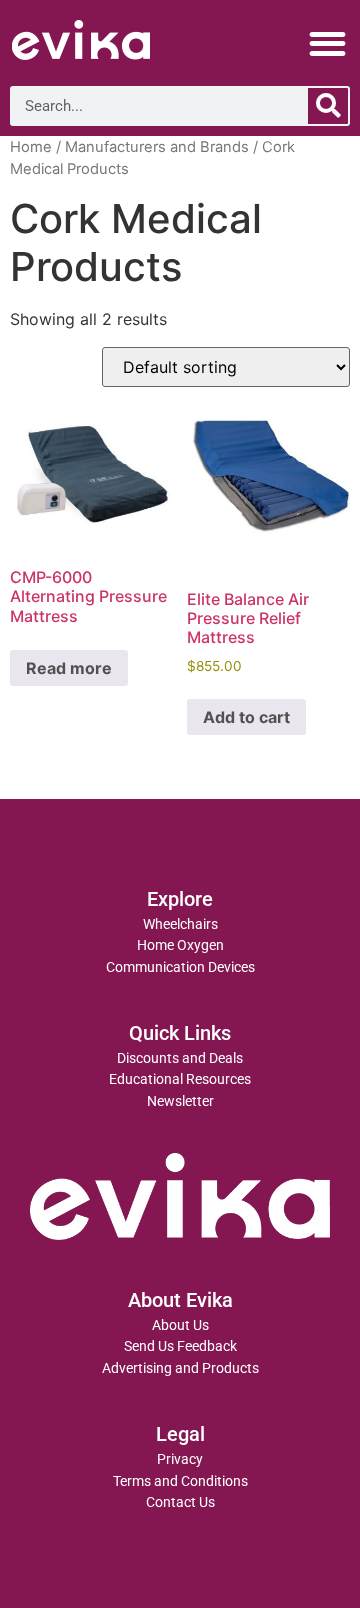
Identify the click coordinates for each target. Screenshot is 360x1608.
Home (31, 147)
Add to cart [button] (246, 717)
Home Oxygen (180, 945)
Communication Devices (180, 967)
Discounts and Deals (180, 1058)
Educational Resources (180, 1079)
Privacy (180, 1459)
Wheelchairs (180, 924)
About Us (180, 1325)
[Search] (328, 106)
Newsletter (180, 1101)
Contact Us (180, 1502)
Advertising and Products (180, 1368)
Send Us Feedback (180, 1346)
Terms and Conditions (180, 1481)
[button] (328, 43)
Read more (69, 668)
